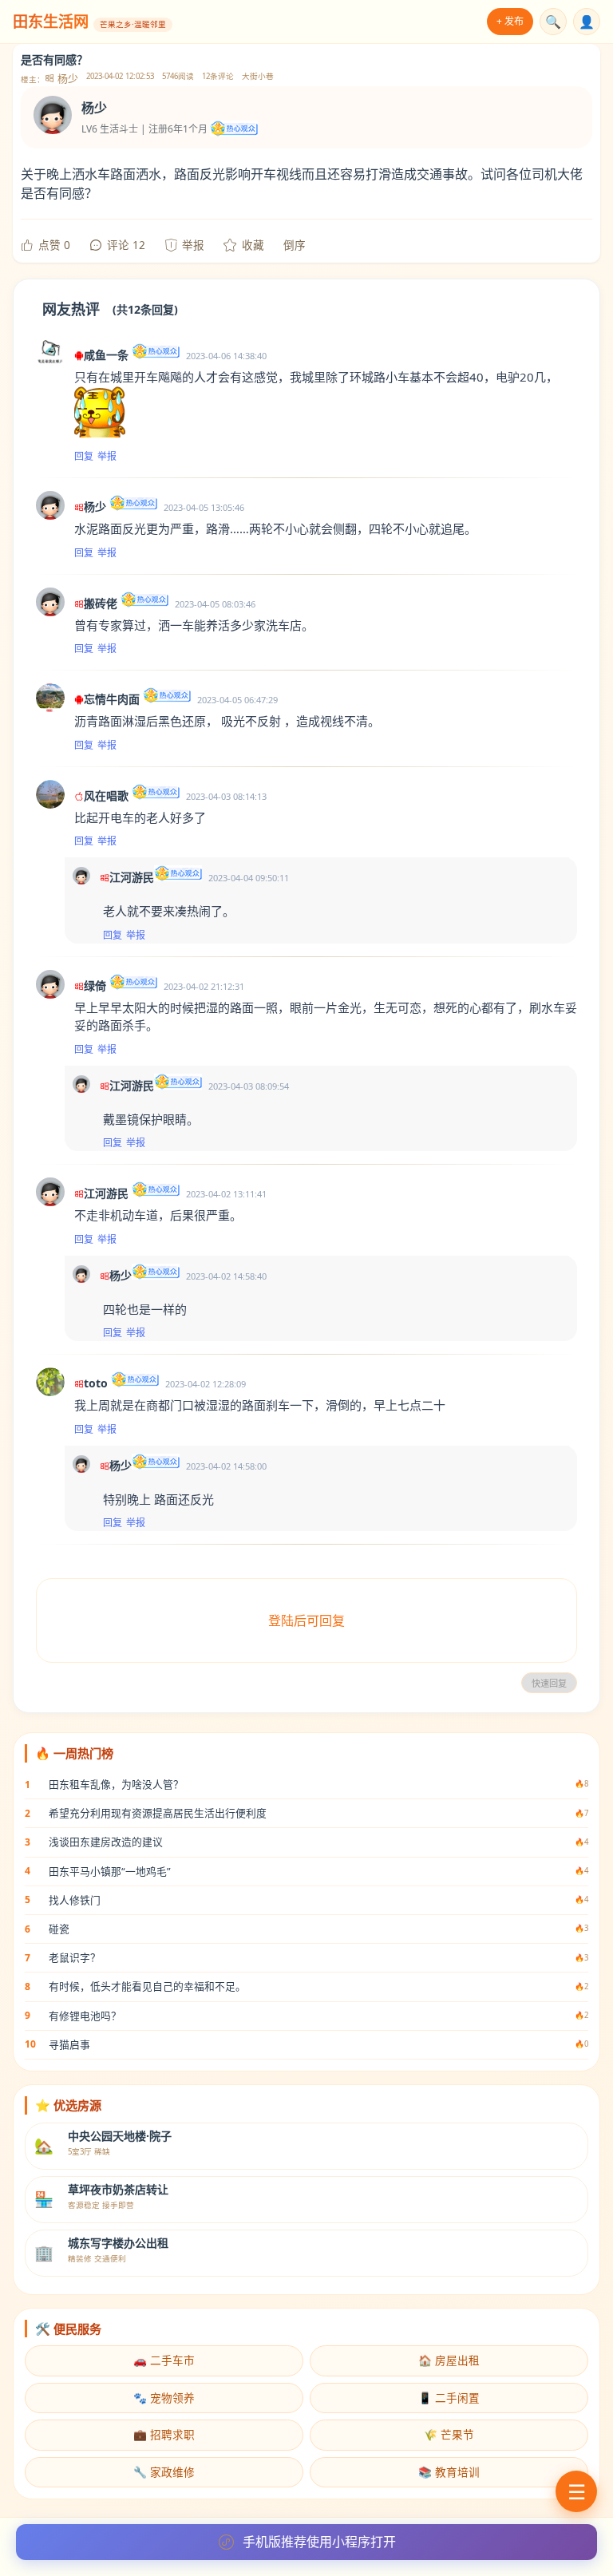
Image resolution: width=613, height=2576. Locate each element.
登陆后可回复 (306, 1620)
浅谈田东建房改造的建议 (106, 1842)
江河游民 (132, 877)
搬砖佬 (101, 603)
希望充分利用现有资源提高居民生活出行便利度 (158, 1813)
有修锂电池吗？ (85, 2016)
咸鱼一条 (106, 355)
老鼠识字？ (75, 1957)
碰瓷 (59, 1929)
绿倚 (95, 985)
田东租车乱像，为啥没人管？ (116, 1784)
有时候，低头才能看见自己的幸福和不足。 (147, 1986)
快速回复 (549, 1684)
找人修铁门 (75, 1900)
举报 (193, 245)
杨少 (67, 79)
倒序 (295, 245)
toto (96, 1383)
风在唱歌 (106, 795)
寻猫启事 (69, 2044)
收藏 (253, 245)
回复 (84, 456)
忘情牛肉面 (112, 699)
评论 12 (126, 245)
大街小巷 (258, 76)
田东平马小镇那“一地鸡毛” (110, 1871)
